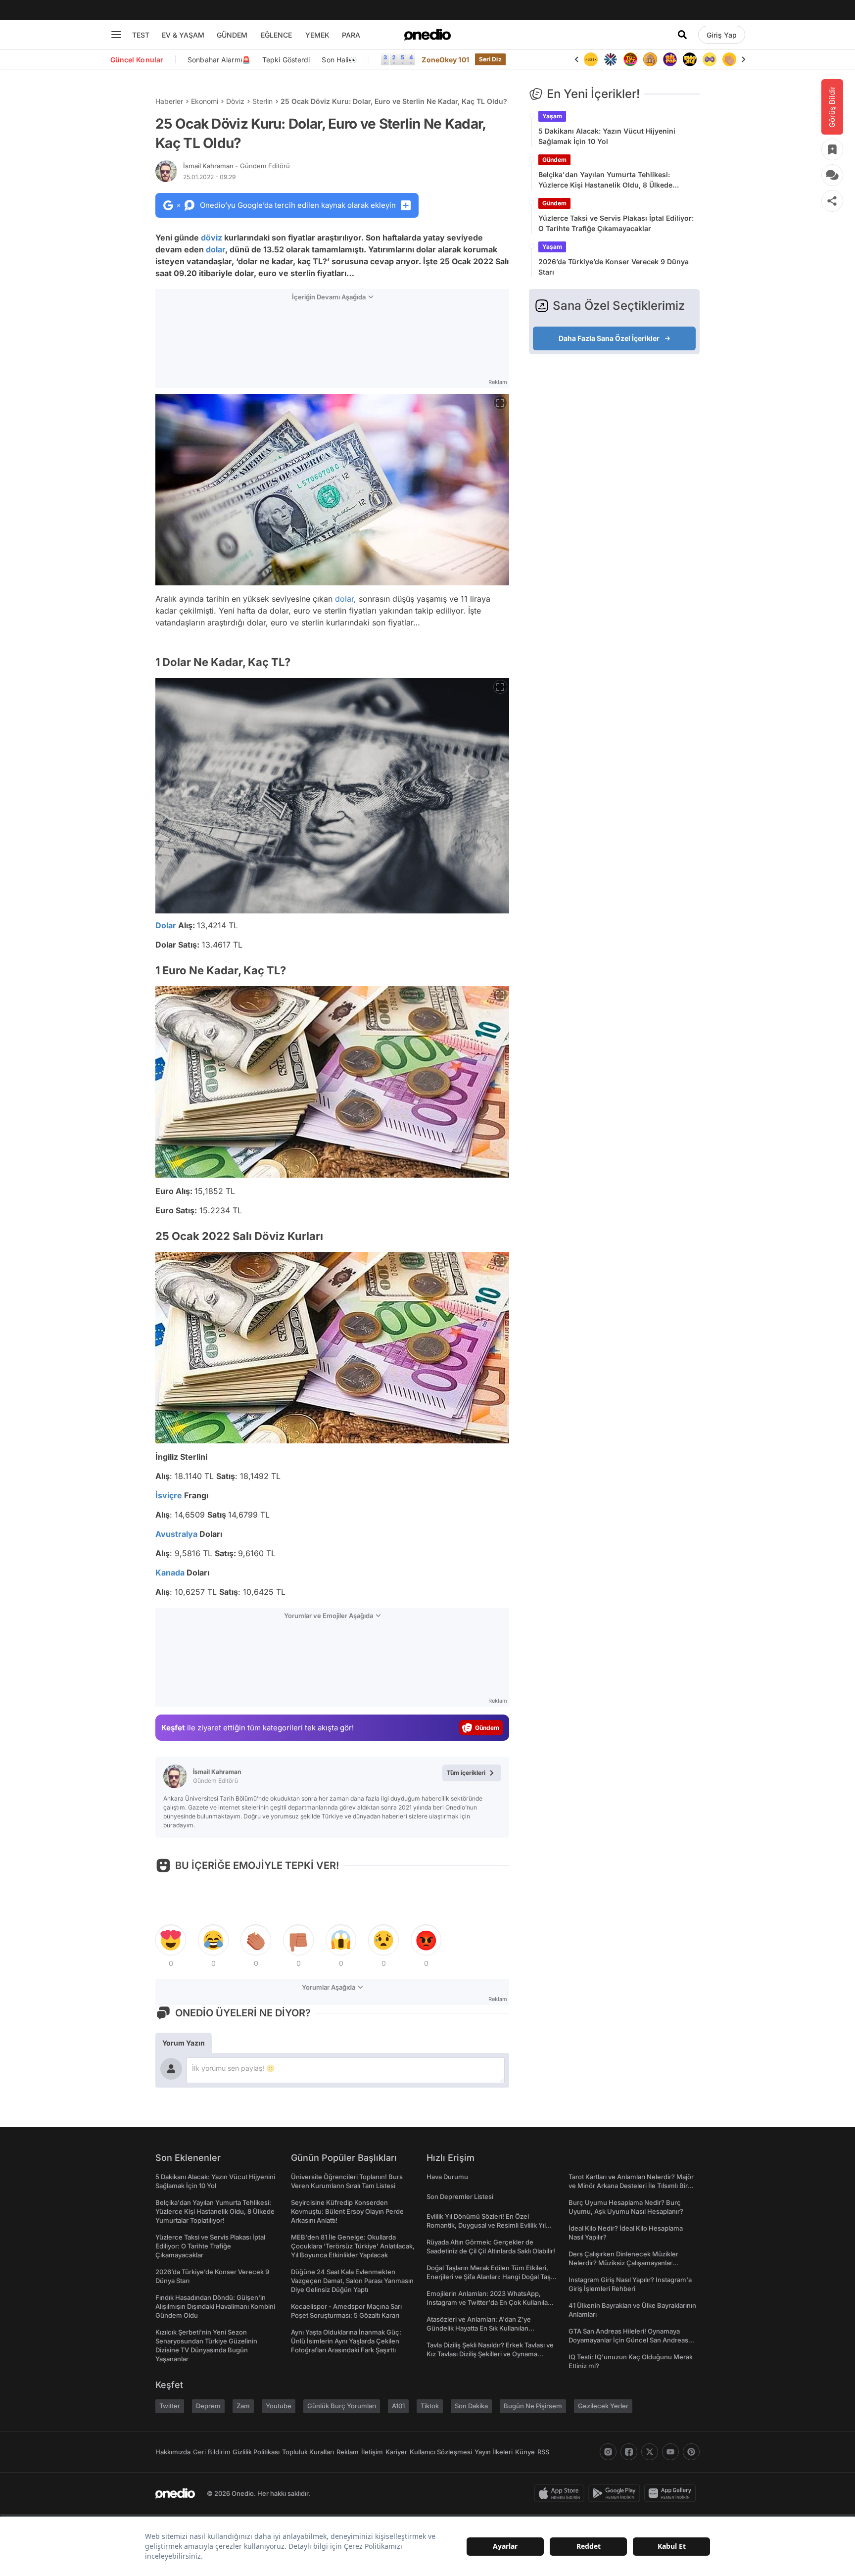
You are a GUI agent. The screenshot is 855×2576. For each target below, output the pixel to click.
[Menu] (116, 35)
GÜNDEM (232, 35)
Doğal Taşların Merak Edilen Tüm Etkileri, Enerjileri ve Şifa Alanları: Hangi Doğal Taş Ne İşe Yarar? (489, 2277)
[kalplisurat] (729, 59)
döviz (212, 238)
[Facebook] (629, 2452)
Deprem (208, 2406)
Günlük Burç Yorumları (342, 2406)
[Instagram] (608, 2452)
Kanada (170, 1573)
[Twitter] (650, 2452)
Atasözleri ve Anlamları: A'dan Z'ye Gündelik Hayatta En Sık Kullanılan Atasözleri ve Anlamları (479, 2328)
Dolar (166, 925)
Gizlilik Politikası (256, 2452)
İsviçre (169, 1495)
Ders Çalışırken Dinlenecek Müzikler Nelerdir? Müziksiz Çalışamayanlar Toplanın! (623, 2263)
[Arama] (682, 35)
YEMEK (317, 35)
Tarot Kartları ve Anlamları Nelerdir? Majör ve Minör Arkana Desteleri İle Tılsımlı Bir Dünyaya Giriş (631, 2186)
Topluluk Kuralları (308, 2452)
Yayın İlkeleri (494, 2452)
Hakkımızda (173, 2452)
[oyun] (690, 59)
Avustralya (176, 1534)
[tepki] (171, 1940)
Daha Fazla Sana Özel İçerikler (609, 338)
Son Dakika (471, 2406)
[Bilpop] (650, 59)
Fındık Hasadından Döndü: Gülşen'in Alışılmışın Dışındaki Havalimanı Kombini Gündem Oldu (215, 2306)
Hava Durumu (447, 2177)
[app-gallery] (672, 2493)
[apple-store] (561, 2493)
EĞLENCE (276, 35)
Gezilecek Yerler (603, 2406)
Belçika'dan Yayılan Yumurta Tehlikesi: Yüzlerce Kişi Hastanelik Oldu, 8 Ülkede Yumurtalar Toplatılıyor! (605, 180)
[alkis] (710, 59)
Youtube (279, 2406)
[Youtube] (670, 2452)
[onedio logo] (427, 35)
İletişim (372, 2452)
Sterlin (262, 101)
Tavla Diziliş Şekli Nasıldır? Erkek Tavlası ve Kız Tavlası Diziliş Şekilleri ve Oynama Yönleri (490, 2354)
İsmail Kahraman (237, 166)
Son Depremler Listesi (460, 2196)
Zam (243, 2406)
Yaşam (552, 116)
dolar (215, 249)
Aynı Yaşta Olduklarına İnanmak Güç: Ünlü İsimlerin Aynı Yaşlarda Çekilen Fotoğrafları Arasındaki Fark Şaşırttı (346, 2341)
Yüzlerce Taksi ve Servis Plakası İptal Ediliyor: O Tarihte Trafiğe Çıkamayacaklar (616, 223)
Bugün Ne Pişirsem (533, 2406)
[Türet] (611, 59)
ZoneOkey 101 (445, 60)
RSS (543, 2452)
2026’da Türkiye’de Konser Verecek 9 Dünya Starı (614, 267)
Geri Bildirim (212, 2452)
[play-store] (616, 2493)
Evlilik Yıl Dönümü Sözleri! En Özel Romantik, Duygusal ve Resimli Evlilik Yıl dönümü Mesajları (486, 2225)
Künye (525, 2452)
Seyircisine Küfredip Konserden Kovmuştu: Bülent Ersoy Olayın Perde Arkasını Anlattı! (347, 2211)
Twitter (170, 2406)
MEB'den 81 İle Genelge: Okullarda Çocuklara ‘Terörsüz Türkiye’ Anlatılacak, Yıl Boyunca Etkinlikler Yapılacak (353, 2246)
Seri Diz (490, 59)
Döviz (235, 101)
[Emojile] (670, 59)
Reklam (348, 2452)
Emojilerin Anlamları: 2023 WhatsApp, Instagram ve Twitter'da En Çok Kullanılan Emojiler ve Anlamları (489, 2302)
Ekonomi (205, 101)
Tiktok (430, 2406)
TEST (141, 35)
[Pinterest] (691, 2452)
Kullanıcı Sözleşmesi (441, 2452)
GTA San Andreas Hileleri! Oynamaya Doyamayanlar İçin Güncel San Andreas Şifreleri (628, 2340)
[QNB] (591, 59)
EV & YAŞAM (183, 35)
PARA (351, 35)
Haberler (169, 101)
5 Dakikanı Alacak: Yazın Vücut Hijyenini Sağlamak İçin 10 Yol (607, 136)
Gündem (554, 160)
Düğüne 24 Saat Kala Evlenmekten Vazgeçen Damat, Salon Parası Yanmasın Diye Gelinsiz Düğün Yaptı (352, 2281)
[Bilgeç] (630, 59)
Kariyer (396, 2452)
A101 (398, 2406)
